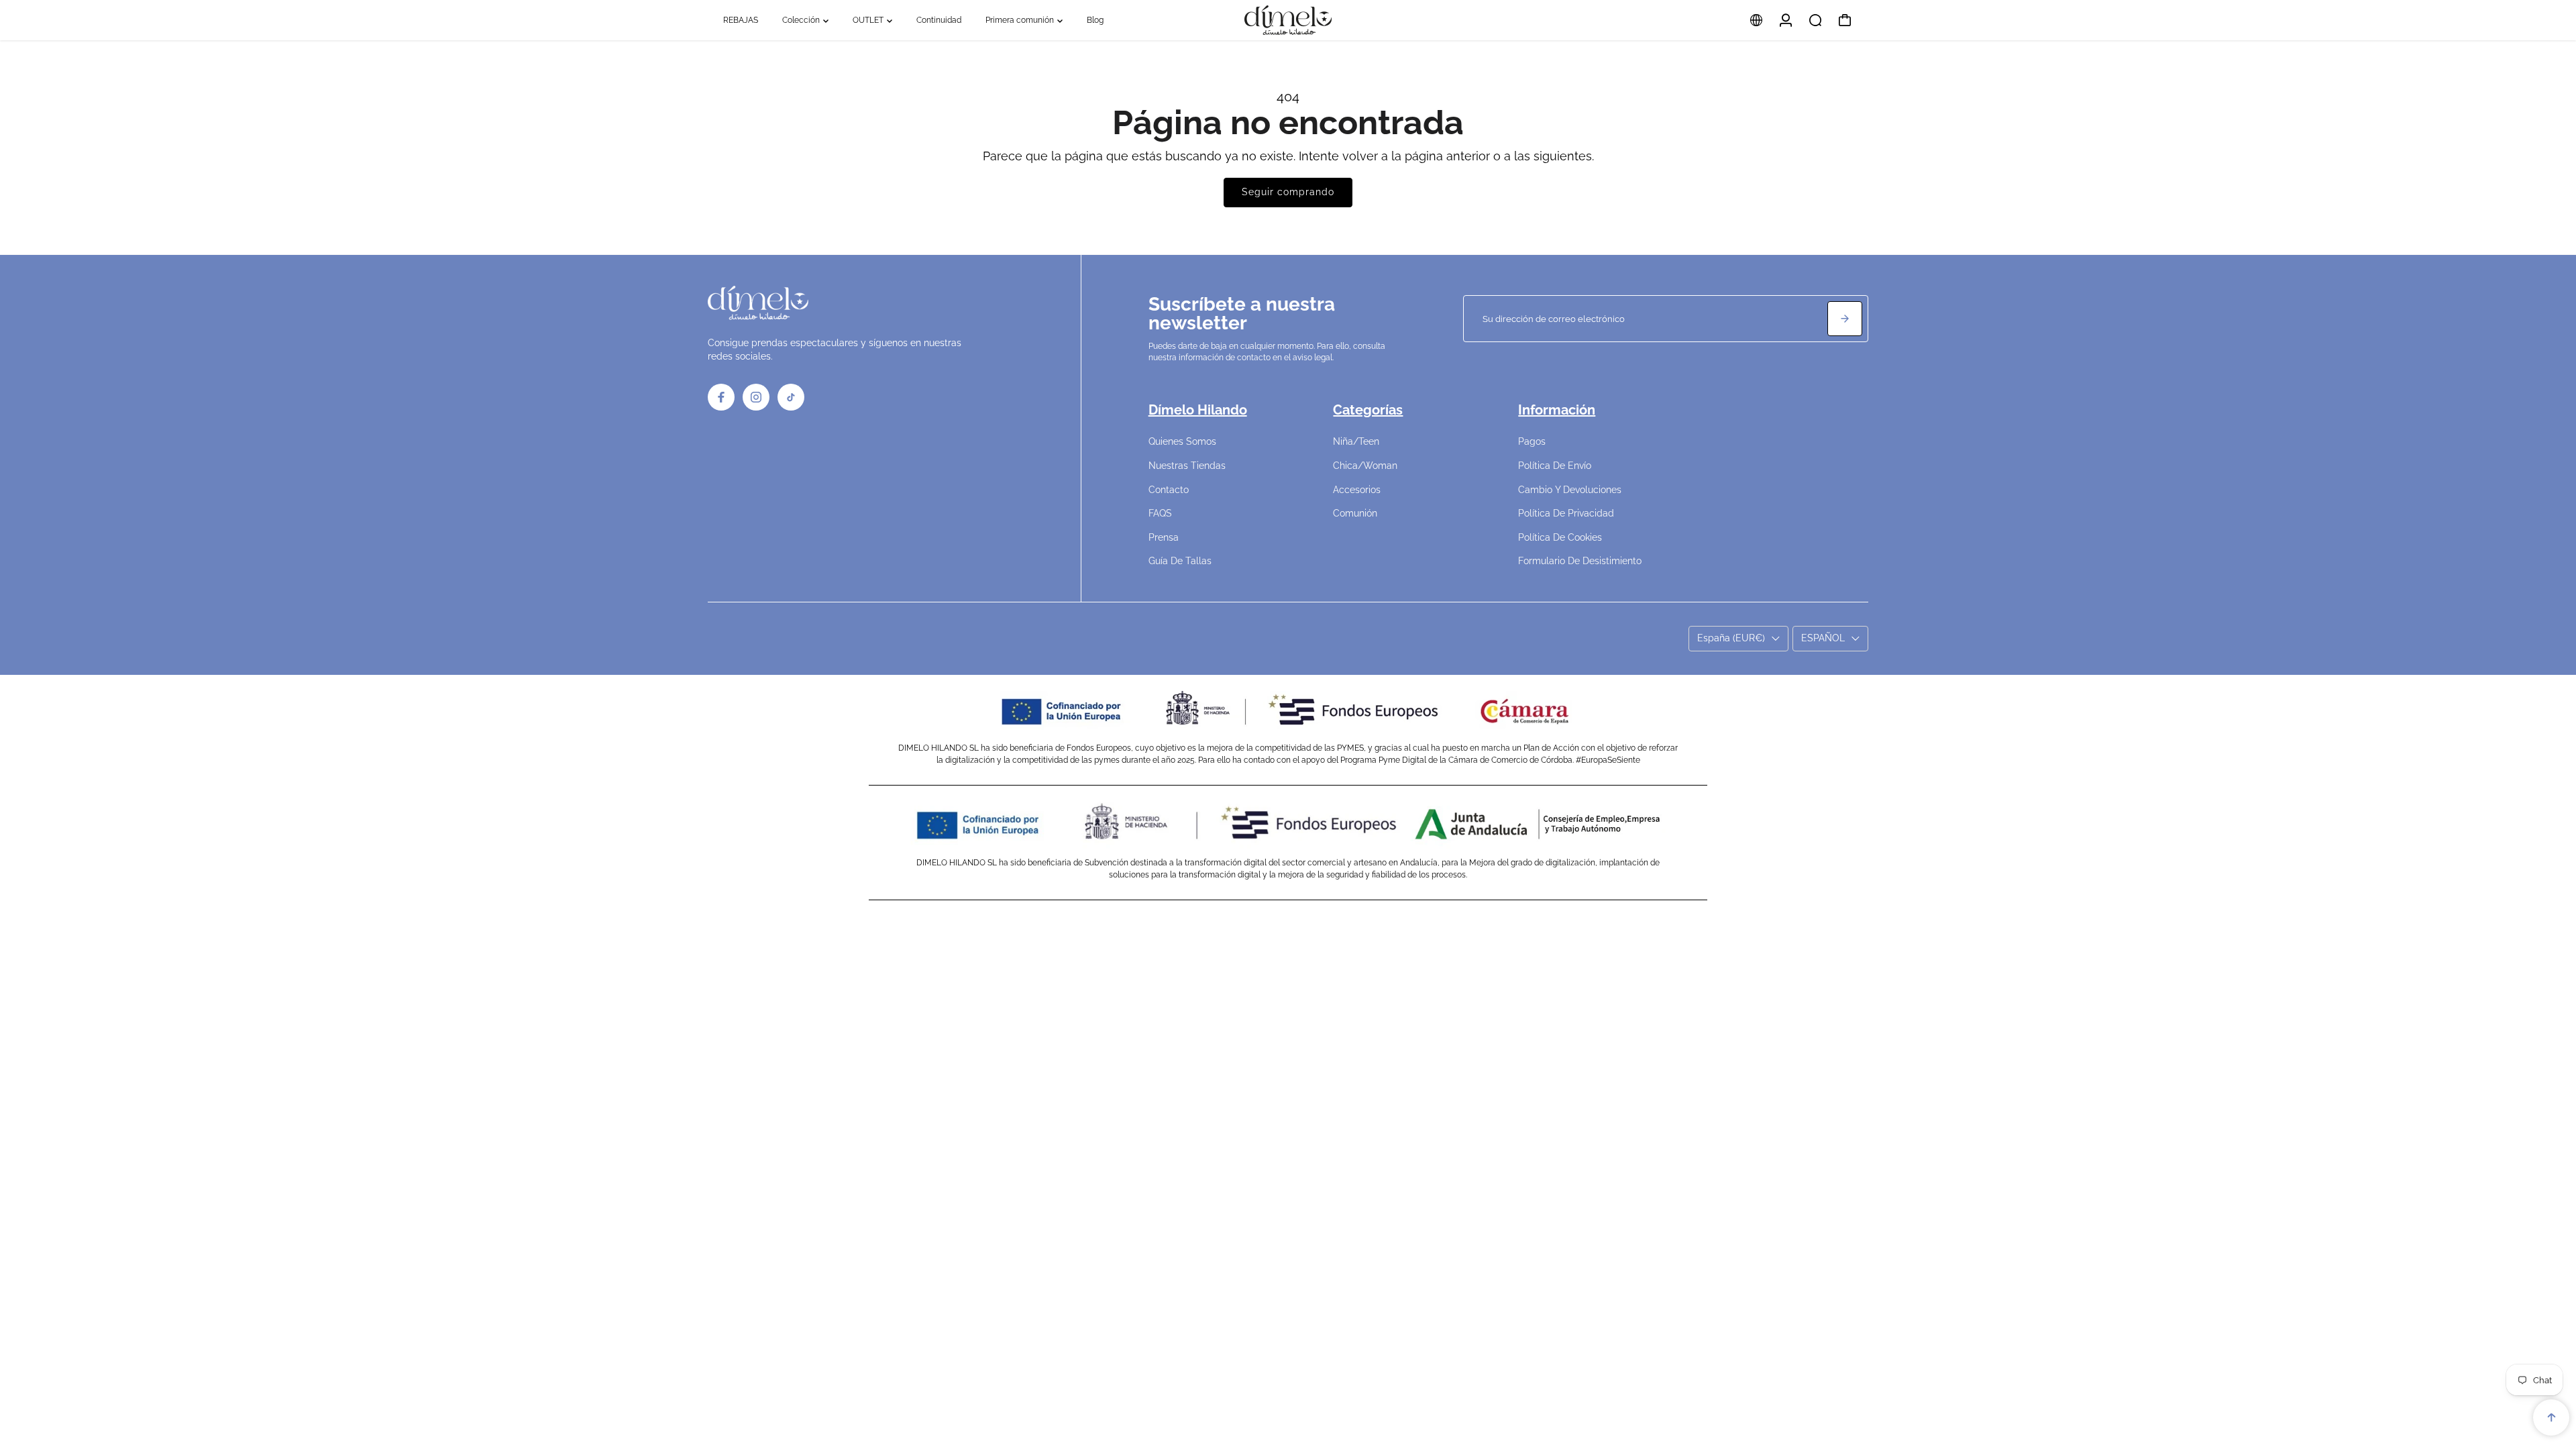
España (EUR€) (1731, 638)
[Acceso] (1786, 20)
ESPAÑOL (1823, 638)
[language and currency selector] (1756, 20)
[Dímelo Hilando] (1288, 20)
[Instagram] (756, 397)
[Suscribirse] (1845, 319)
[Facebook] (721, 397)
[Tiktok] (791, 397)
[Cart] (1845, 20)
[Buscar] (1815, 20)
